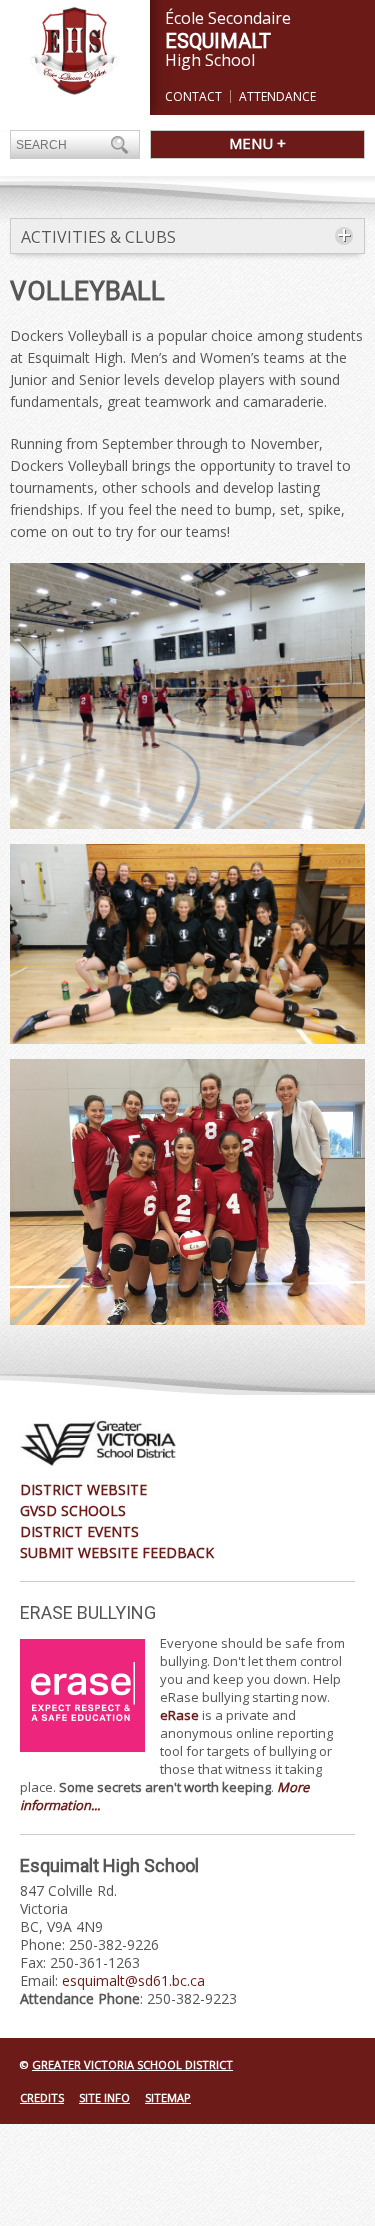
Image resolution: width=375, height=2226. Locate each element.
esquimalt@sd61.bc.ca (133, 1980)
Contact (193, 96)
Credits (42, 2097)
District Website (83, 1489)
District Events (79, 1531)
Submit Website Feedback (117, 1552)
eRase (179, 1715)
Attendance (277, 96)
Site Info (104, 2097)
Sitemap (168, 2097)
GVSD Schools (73, 1510)
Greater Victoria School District (132, 2064)
